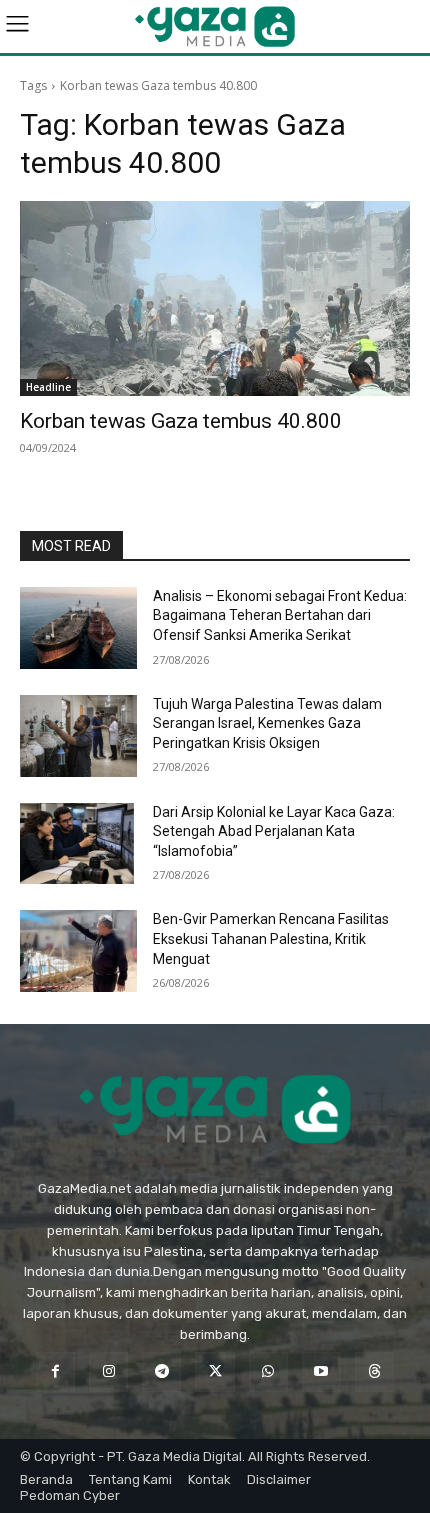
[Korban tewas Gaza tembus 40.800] (215, 298)
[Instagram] (108, 1371)
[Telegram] (161, 1371)
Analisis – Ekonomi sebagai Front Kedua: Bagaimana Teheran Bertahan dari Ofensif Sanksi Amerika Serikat (280, 615)
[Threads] (374, 1371)
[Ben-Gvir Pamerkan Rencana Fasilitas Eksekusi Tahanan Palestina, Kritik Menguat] (78, 951)
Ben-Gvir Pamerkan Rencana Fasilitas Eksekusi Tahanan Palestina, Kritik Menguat (271, 938)
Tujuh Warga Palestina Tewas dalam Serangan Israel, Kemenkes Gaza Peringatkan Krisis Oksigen (267, 723)
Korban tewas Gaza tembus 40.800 (181, 421)
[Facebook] (55, 1371)
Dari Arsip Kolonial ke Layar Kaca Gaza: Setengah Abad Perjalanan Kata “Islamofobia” (274, 831)
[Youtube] (321, 1371)
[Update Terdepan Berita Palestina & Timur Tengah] (215, 26)
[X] (214, 1371)
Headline (48, 387)
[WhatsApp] (268, 1371)
